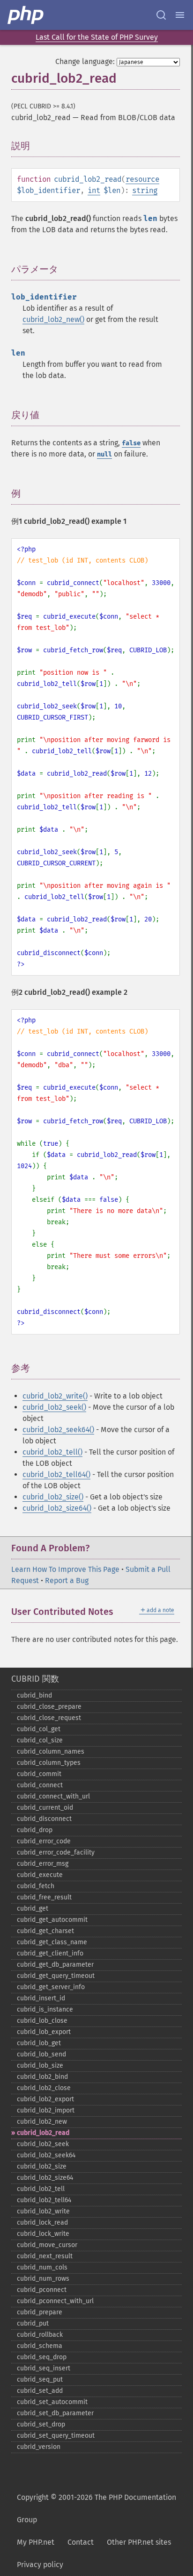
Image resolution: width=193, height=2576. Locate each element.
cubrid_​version (39, 2447)
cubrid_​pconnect (42, 2290)
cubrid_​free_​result (44, 1897)
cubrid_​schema (40, 2346)
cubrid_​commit (39, 1774)
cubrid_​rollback (40, 2335)
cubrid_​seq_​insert (44, 2368)
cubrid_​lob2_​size (42, 2166)
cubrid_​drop (35, 1830)
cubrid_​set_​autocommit (52, 2402)
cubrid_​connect (40, 1785)
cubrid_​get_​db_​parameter (55, 1965)
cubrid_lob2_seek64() (58, 1430)
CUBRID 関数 (35, 1679)
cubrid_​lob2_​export (45, 2099)
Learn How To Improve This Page (65, 1569)
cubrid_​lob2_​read (43, 2133)
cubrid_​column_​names (51, 1752)
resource (142, 179)
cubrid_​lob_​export (44, 2032)
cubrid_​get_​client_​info (50, 1953)
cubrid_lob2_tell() (52, 1452)
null (104, 454)
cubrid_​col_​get (39, 1729)
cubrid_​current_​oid (45, 1808)
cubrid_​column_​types (49, 1763)
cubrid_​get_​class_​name (52, 1942)
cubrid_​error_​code (44, 1841)
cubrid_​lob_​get (39, 2043)
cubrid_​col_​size (40, 1740)
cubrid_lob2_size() (53, 1497)
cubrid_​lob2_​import (46, 2110)
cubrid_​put (33, 2323)
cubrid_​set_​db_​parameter (55, 2413)
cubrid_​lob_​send (41, 2054)
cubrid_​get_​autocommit (52, 1920)
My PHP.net (36, 2542)
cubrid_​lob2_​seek (43, 2144)
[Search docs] (161, 15)
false (131, 443)
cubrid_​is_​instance (45, 2009)
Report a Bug (67, 1581)
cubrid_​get (33, 1909)
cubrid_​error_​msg (43, 1864)
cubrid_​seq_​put (40, 2380)
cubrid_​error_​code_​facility (56, 1852)
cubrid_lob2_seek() (54, 1407)
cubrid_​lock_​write (43, 2234)
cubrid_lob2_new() (53, 319)
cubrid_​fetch (36, 1886)
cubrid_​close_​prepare (49, 1707)
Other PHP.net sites (139, 2542)
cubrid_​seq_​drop (42, 2357)
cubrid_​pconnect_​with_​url (55, 2301)
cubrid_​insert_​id (41, 1998)
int (94, 190)
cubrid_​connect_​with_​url (53, 1796)
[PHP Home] (26, 15)
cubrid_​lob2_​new (42, 2122)
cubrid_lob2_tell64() (56, 1474)
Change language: (85, 61)
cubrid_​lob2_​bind (42, 2077)
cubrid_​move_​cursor (47, 2245)
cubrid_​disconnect (44, 1819)
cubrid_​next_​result (45, 2256)
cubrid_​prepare (40, 2312)
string (145, 190)
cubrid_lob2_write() (55, 1396)
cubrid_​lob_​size (40, 2066)
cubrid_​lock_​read (42, 2223)
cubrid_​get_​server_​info (51, 1987)
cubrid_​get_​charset (45, 1931)
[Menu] (180, 15)
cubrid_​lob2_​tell (41, 2189)
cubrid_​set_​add (40, 2391)
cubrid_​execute (40, 1875)
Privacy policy (40, 2565)
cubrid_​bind (34, 1695)
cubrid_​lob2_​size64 (45, 2178)
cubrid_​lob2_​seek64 (46, 2155)
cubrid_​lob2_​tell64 (44, 2200)
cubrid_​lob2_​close (44, 2088)
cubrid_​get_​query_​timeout (56, 1976)
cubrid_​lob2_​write (43, 2211)
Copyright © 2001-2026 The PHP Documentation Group (96, 2508)
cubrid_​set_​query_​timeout (56, 2436)
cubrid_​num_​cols (42, 2267)
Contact (81, 2542)
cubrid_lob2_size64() (57, 1508)
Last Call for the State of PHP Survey (97, 37)
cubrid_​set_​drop (41, 2424)
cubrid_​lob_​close (42, 2021)
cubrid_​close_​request (49, 1718)
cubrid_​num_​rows (43, 2279)
